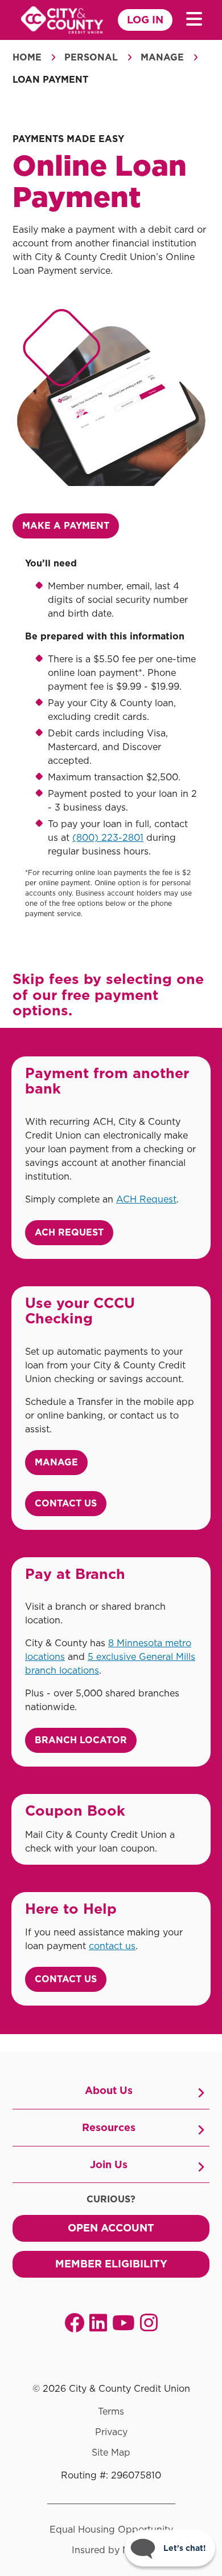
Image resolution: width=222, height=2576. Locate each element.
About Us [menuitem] (109, 2090)
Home (27, 57)
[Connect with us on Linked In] (98, 2322)
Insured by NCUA (111, 2550)
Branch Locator (81, 1740)
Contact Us (66, 1503)
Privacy (111, 2432)
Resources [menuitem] (109, 2127)
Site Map (111, 2453)
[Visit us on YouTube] (124, 2322)
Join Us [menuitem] (109, 2164)
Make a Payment (66, 526)
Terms (111, 2412)
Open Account (111, 2228)
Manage (162, 57)
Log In (145, 20)
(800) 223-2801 (108, 838)
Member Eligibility (111, 2264)
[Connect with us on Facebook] (74, 2322)
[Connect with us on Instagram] (149, 2322)
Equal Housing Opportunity (111, 2530)
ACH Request (146, 1199)
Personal (91, 57)
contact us (112, 1946)
